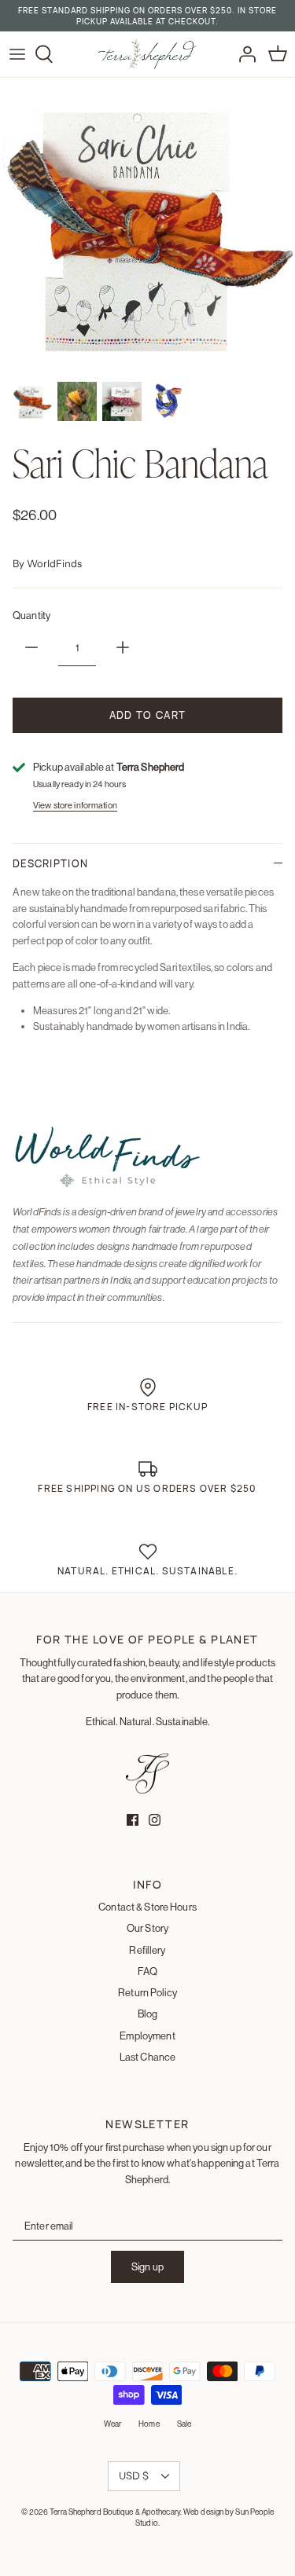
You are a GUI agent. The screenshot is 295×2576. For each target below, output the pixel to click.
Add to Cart (147, 715)
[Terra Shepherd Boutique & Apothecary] (147, 54)
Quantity (31, 615)
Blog (148, 2014)
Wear (112, 2424)
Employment (147, 2036)
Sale (184, 2424)
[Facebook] (133, 1820)
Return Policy (147, 1992)
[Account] (243, 54)
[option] (147, 225)
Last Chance (147, 2057)
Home (149, 2424)
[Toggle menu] (17, 54)
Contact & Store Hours (147, 1907)
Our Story (147, 1928)
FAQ (147, 1971)
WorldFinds (54, 563)
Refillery (147, 1950)
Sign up (147, 2266)
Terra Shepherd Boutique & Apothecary (115, 2512)
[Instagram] (155, 1820)
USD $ (134, 2475)
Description (50, 863)
